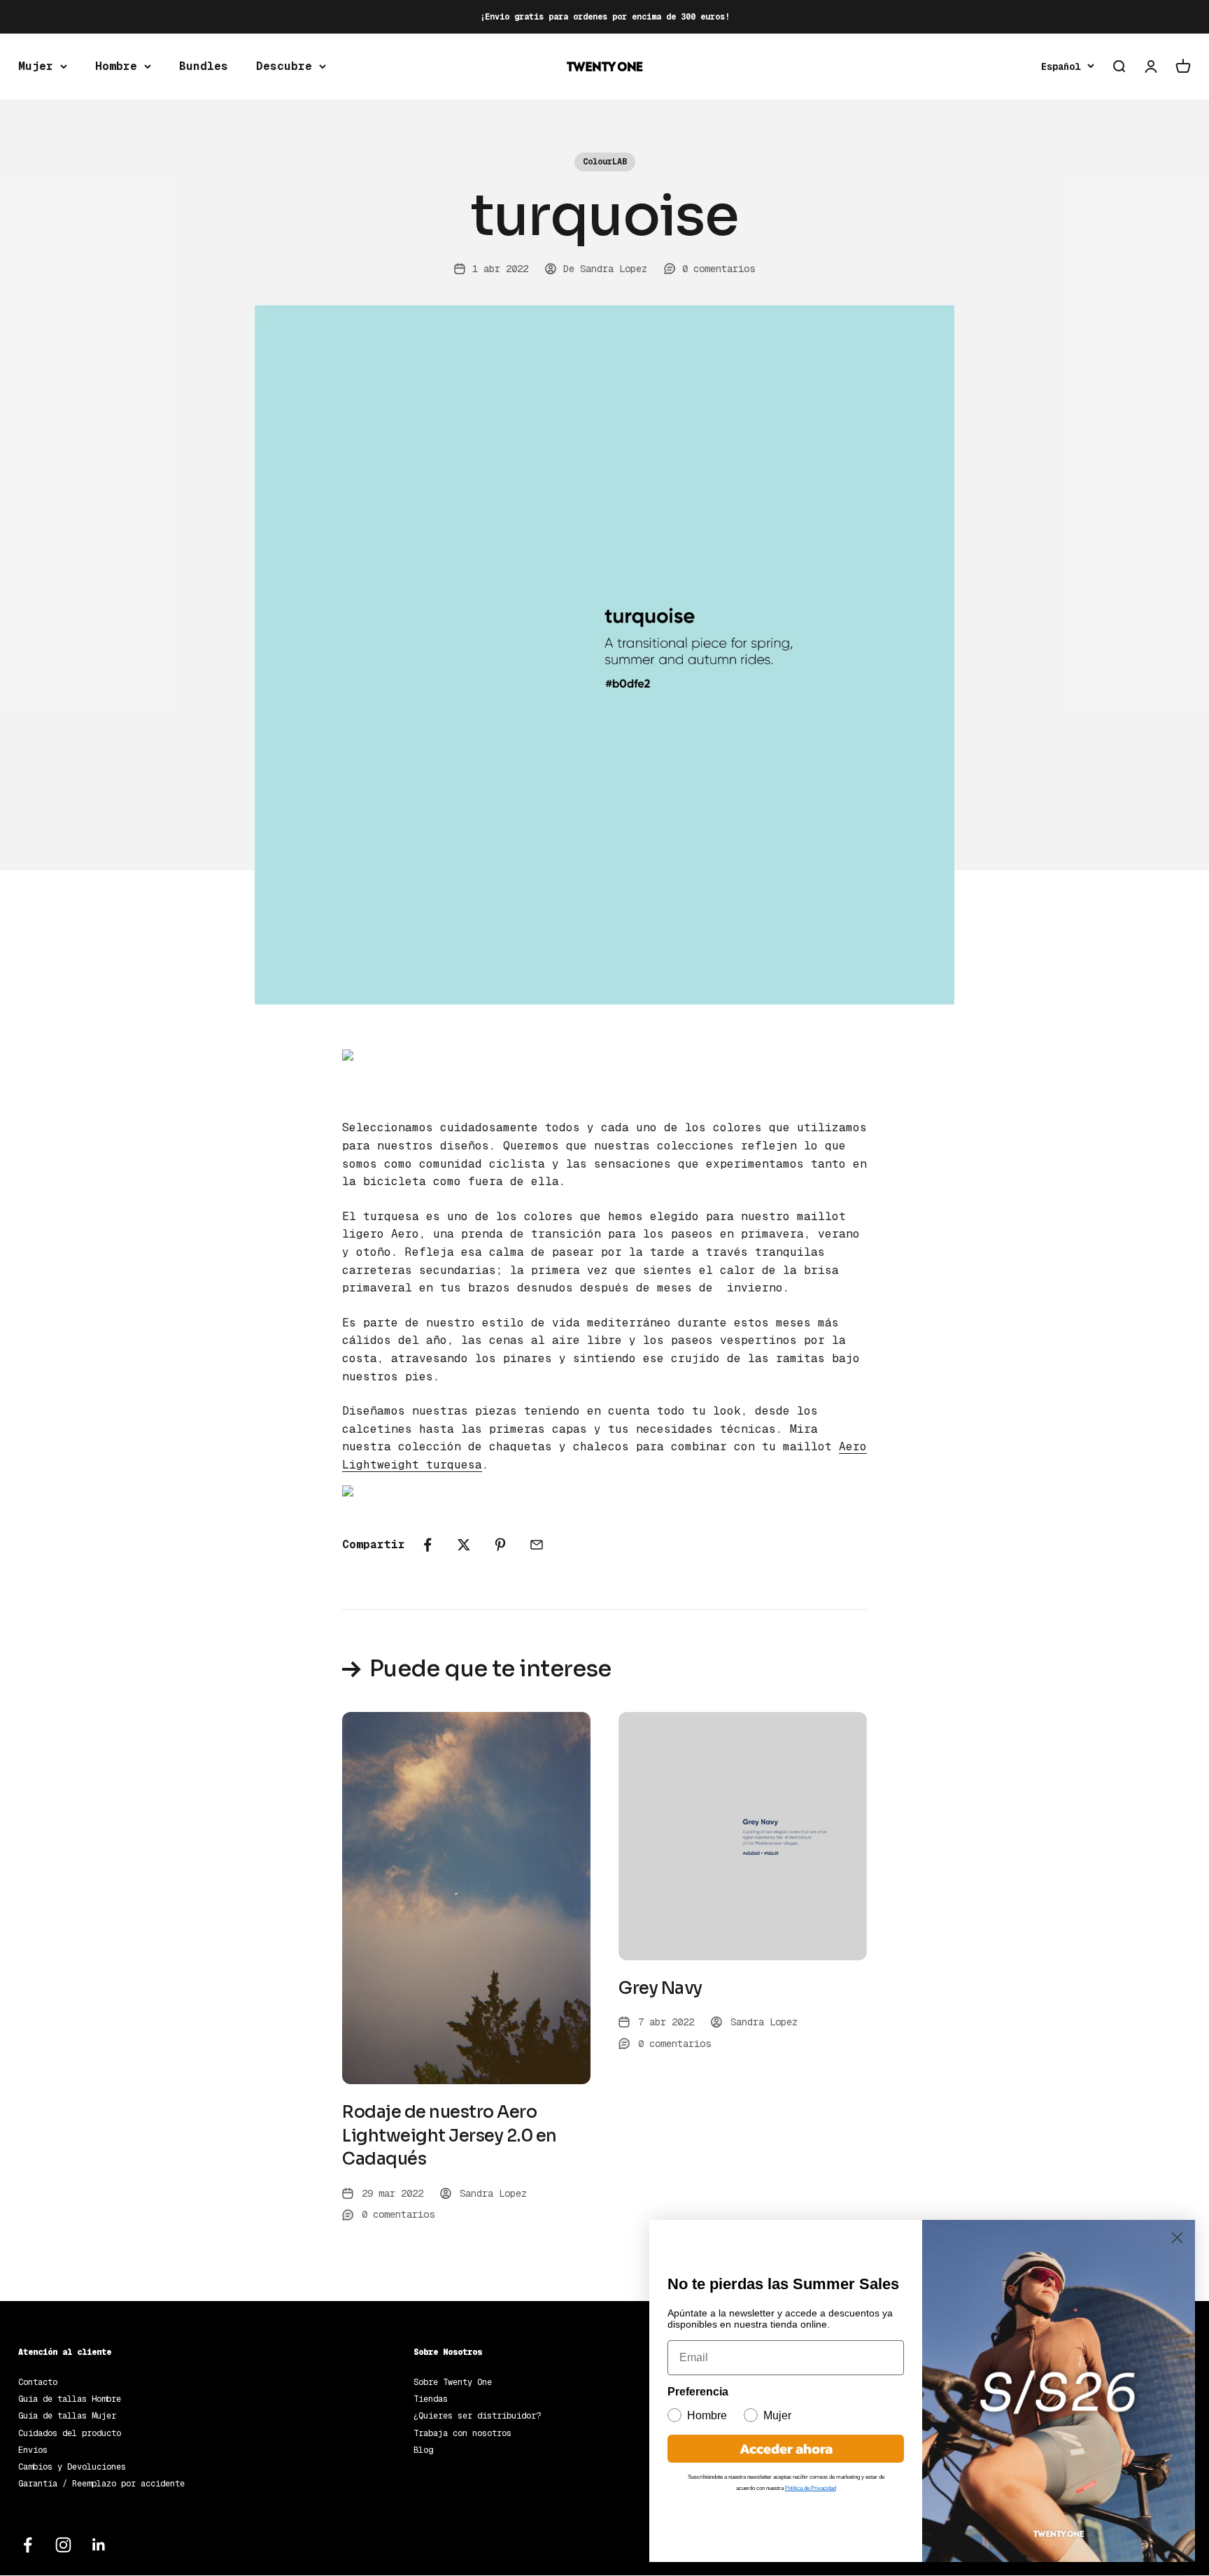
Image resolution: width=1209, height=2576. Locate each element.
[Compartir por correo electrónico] (537, 1545)
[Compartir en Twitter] (464, 1545)
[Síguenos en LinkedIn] (99, 2545)
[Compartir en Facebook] (427, 1545)
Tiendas (431, 2399)
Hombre (116, 66)
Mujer (36, 66)
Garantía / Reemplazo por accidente (101, 2484)
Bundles (204, 66)
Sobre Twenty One (453, 2382)
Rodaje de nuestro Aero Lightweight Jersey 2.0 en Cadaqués (450, 2136)
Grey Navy (660, 1988)
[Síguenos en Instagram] (63, 2545)
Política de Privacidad (811, 2488)
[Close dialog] (1177, 2238)
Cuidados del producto (70, 2433)
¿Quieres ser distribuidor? (477, 2416)
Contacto (38, 2382)
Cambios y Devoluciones (72, 2467)
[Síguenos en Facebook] (28, 2545)
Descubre (284, 66)
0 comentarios (719, 269)
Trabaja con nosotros (462, 2433)
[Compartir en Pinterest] (500, 1545)
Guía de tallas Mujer (67, 2416)
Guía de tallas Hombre (70, 2399)
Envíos (33, 2450)
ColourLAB (605, 162)
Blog (423, 2450)
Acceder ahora (786, 2449)
